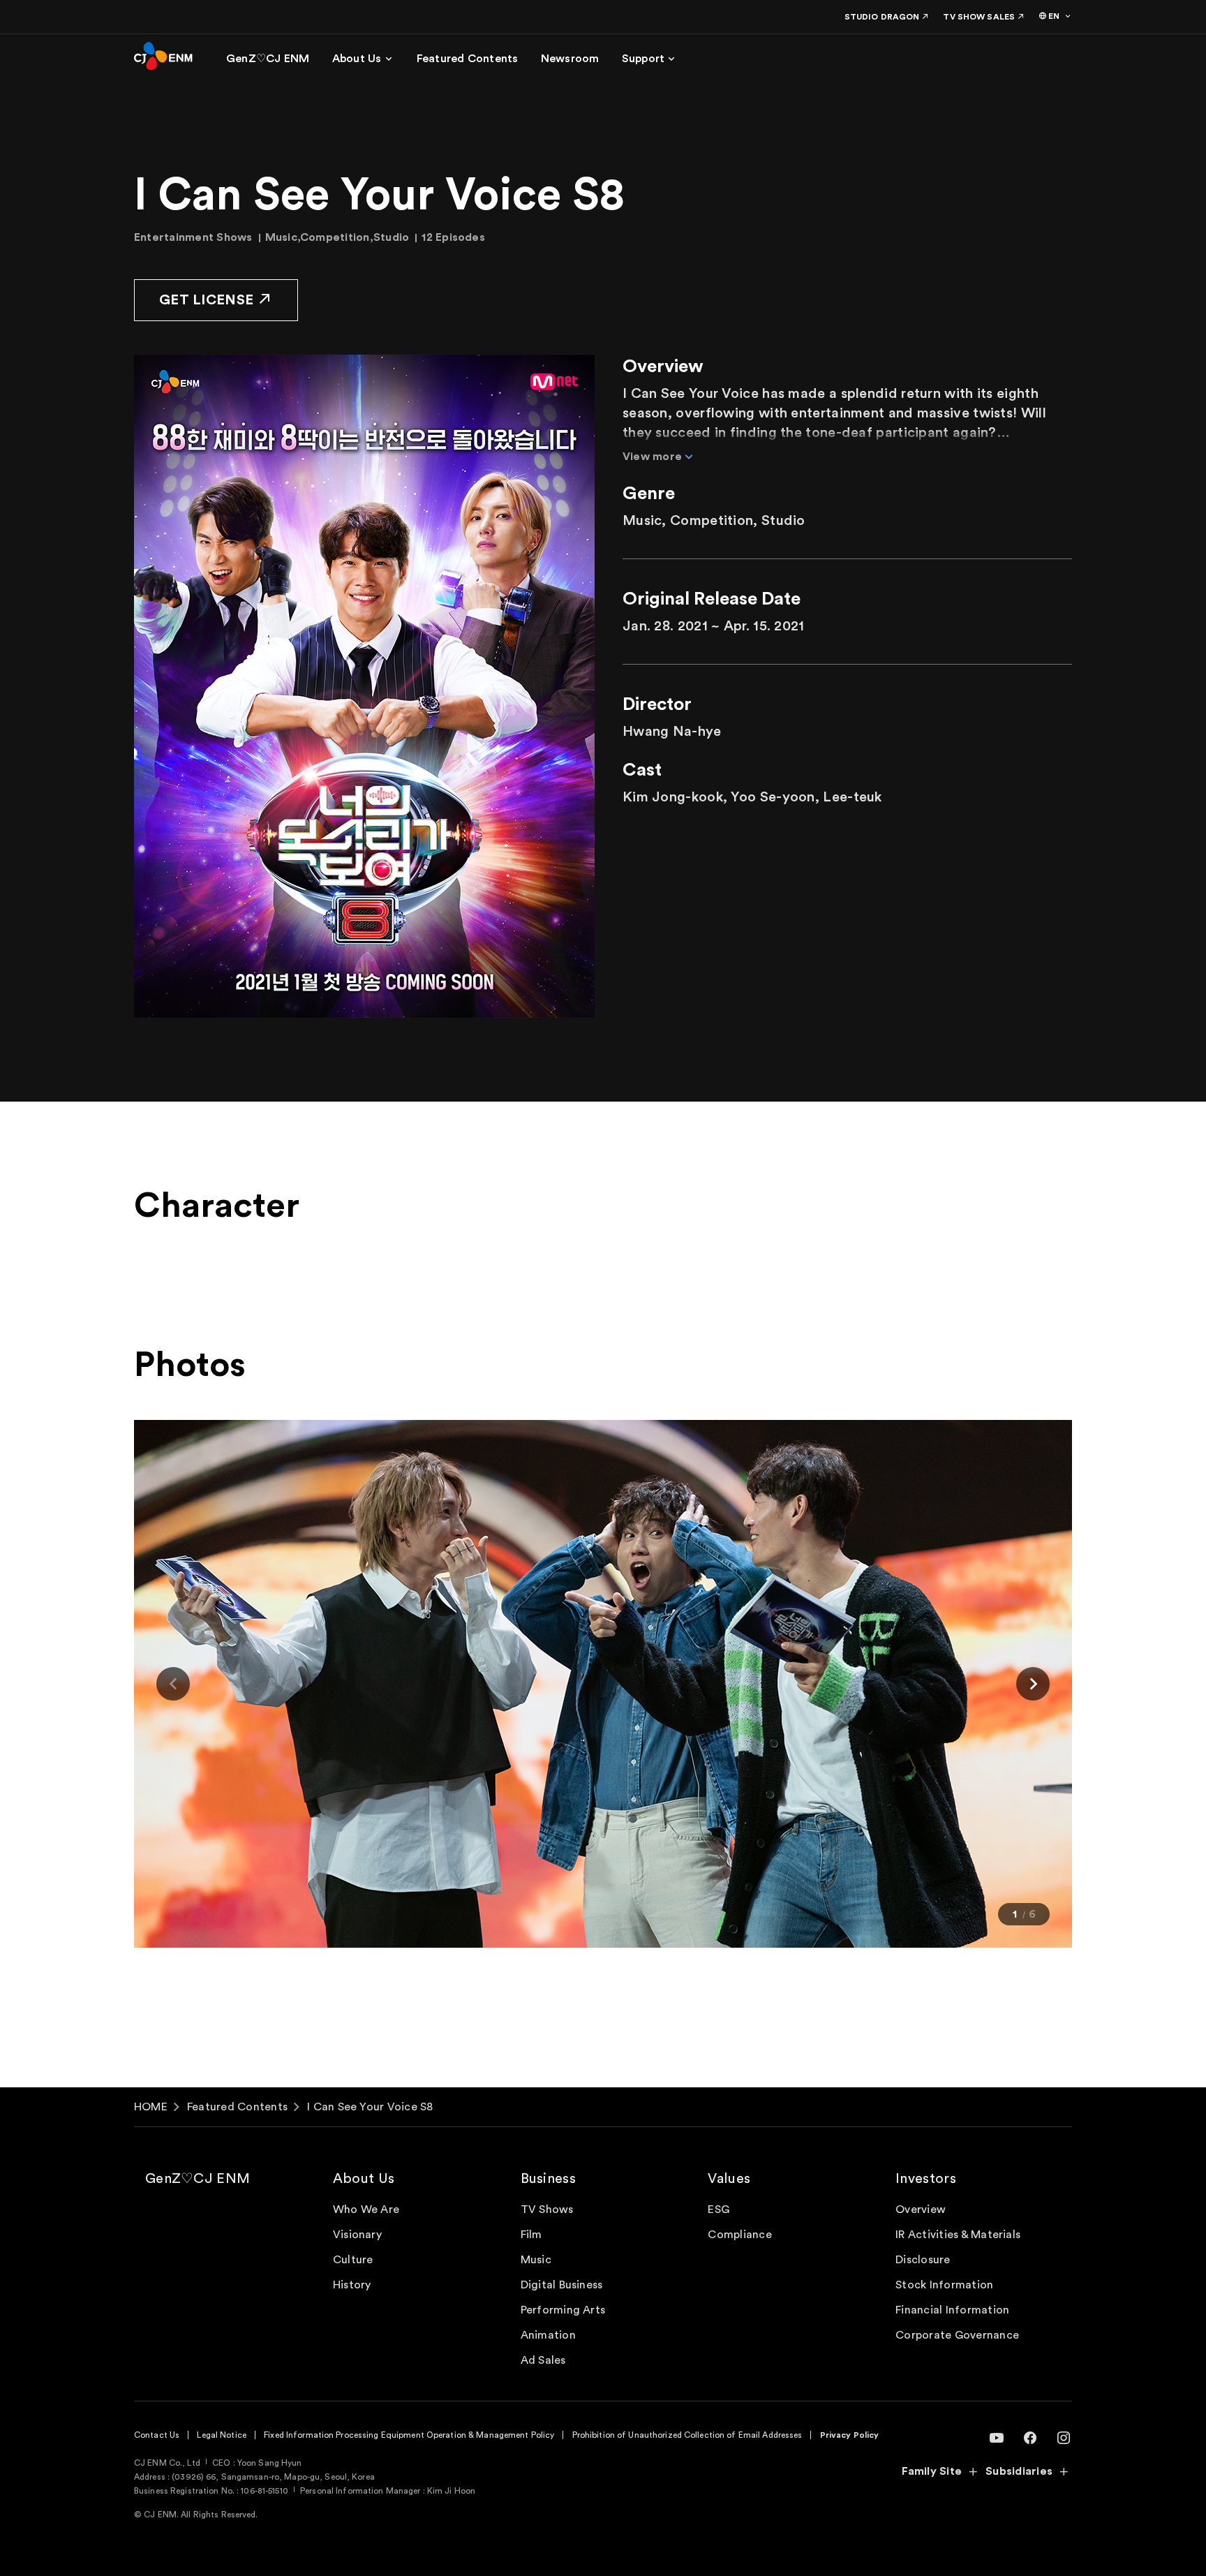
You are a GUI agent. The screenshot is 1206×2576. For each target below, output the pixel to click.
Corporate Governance (957, 2335)
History (352, 2285)
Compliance (739, 2235)
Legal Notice (221, 2435)
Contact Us (157, 2435)
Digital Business (562, 2285)
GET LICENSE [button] (206, 300)
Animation (548, 2335)
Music (536, 2260)
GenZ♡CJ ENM (198, 2179)
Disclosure (923, 2260)
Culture (353, 2260)
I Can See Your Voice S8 (370, 2107)
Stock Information (944, 2285)
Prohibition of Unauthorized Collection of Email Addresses (687, 2435)
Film (531, 2235)
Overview (921, 2209)
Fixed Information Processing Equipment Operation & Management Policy (409, 2435)
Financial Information (952, 2310)
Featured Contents (237, 2107)
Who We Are (366, 2209)
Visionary (357, 2235)
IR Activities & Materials (958, 2235)
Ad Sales (543, 2360)
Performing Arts (563, 2310)
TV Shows (547, 2209)
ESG (719, 2209)
